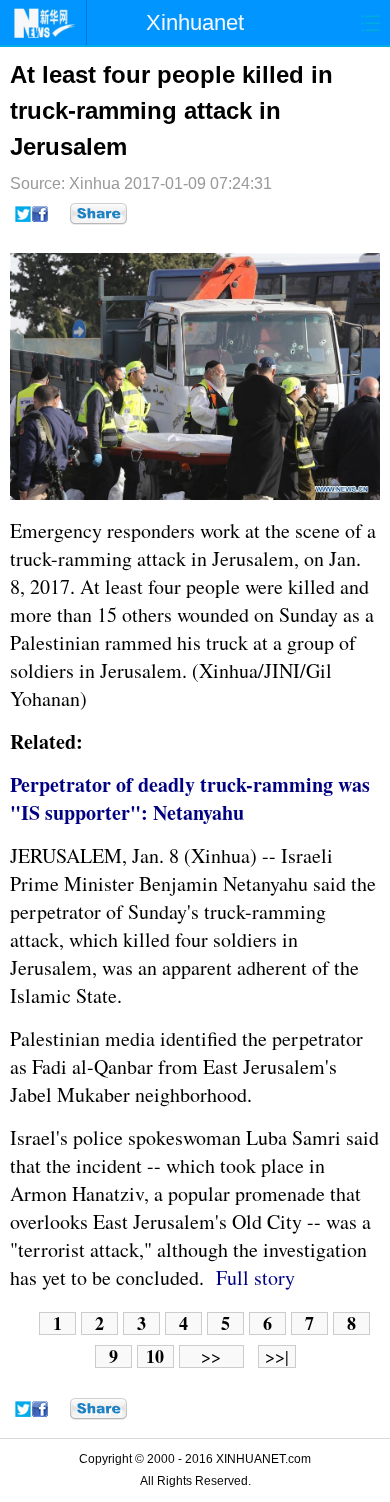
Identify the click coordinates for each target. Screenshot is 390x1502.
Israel (304, 855)
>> (211, 1356)
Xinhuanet (195, 22)
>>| (277, 1356)
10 (155, 1356)
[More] (98, 214)
